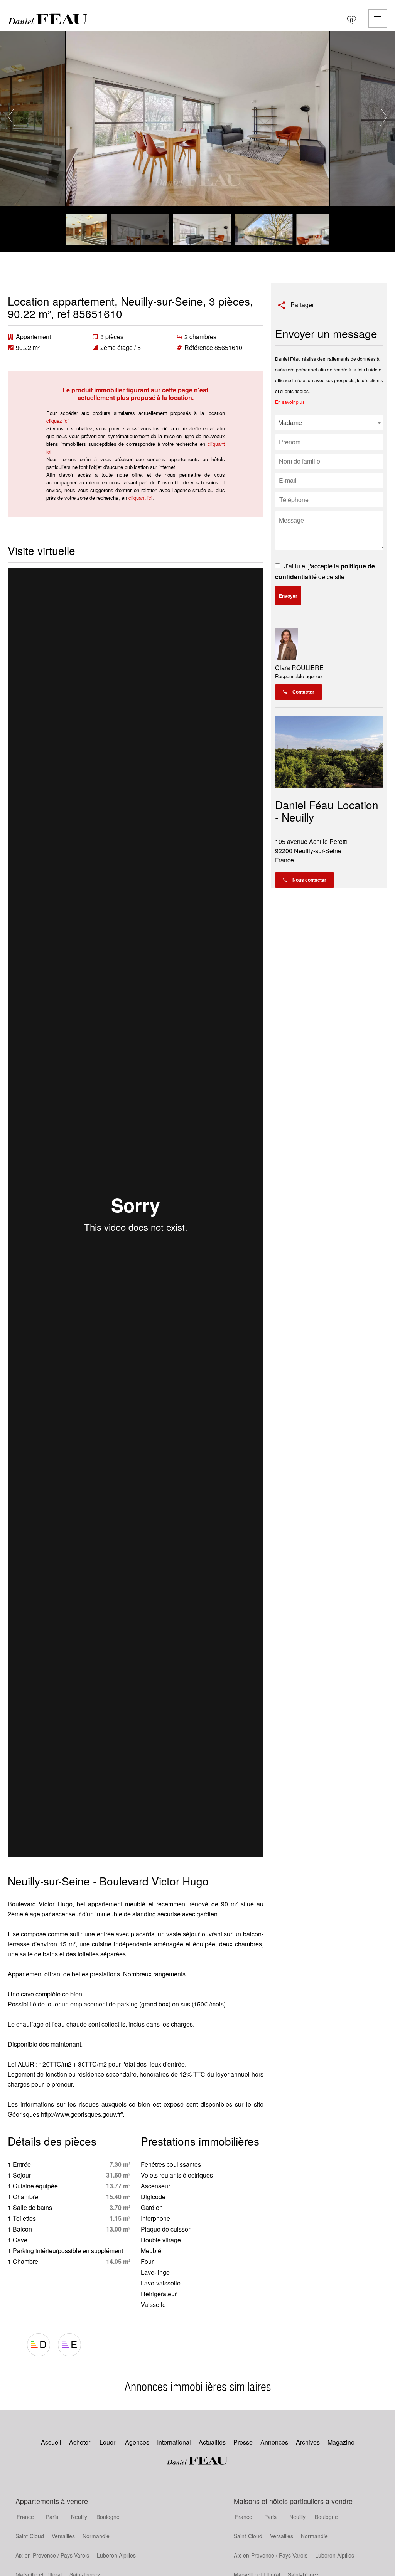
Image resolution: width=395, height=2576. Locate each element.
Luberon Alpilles (116, 2555)
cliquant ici (140, 498)
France (25, 2517)
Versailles (63, 2536)
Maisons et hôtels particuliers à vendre (293, 2501)
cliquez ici (57, 421)
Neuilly (79, 2517)
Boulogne (108, 2517)
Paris (52, 2517)
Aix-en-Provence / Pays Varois (52, 2555)
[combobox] (329, 423)
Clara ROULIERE (299, 668)
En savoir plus (290, 402)
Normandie (96, 2536)
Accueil (48, 18)
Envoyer (288, 596)
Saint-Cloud (30, 2536)
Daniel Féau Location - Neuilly (327, 811)
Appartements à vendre (52, 2501)
